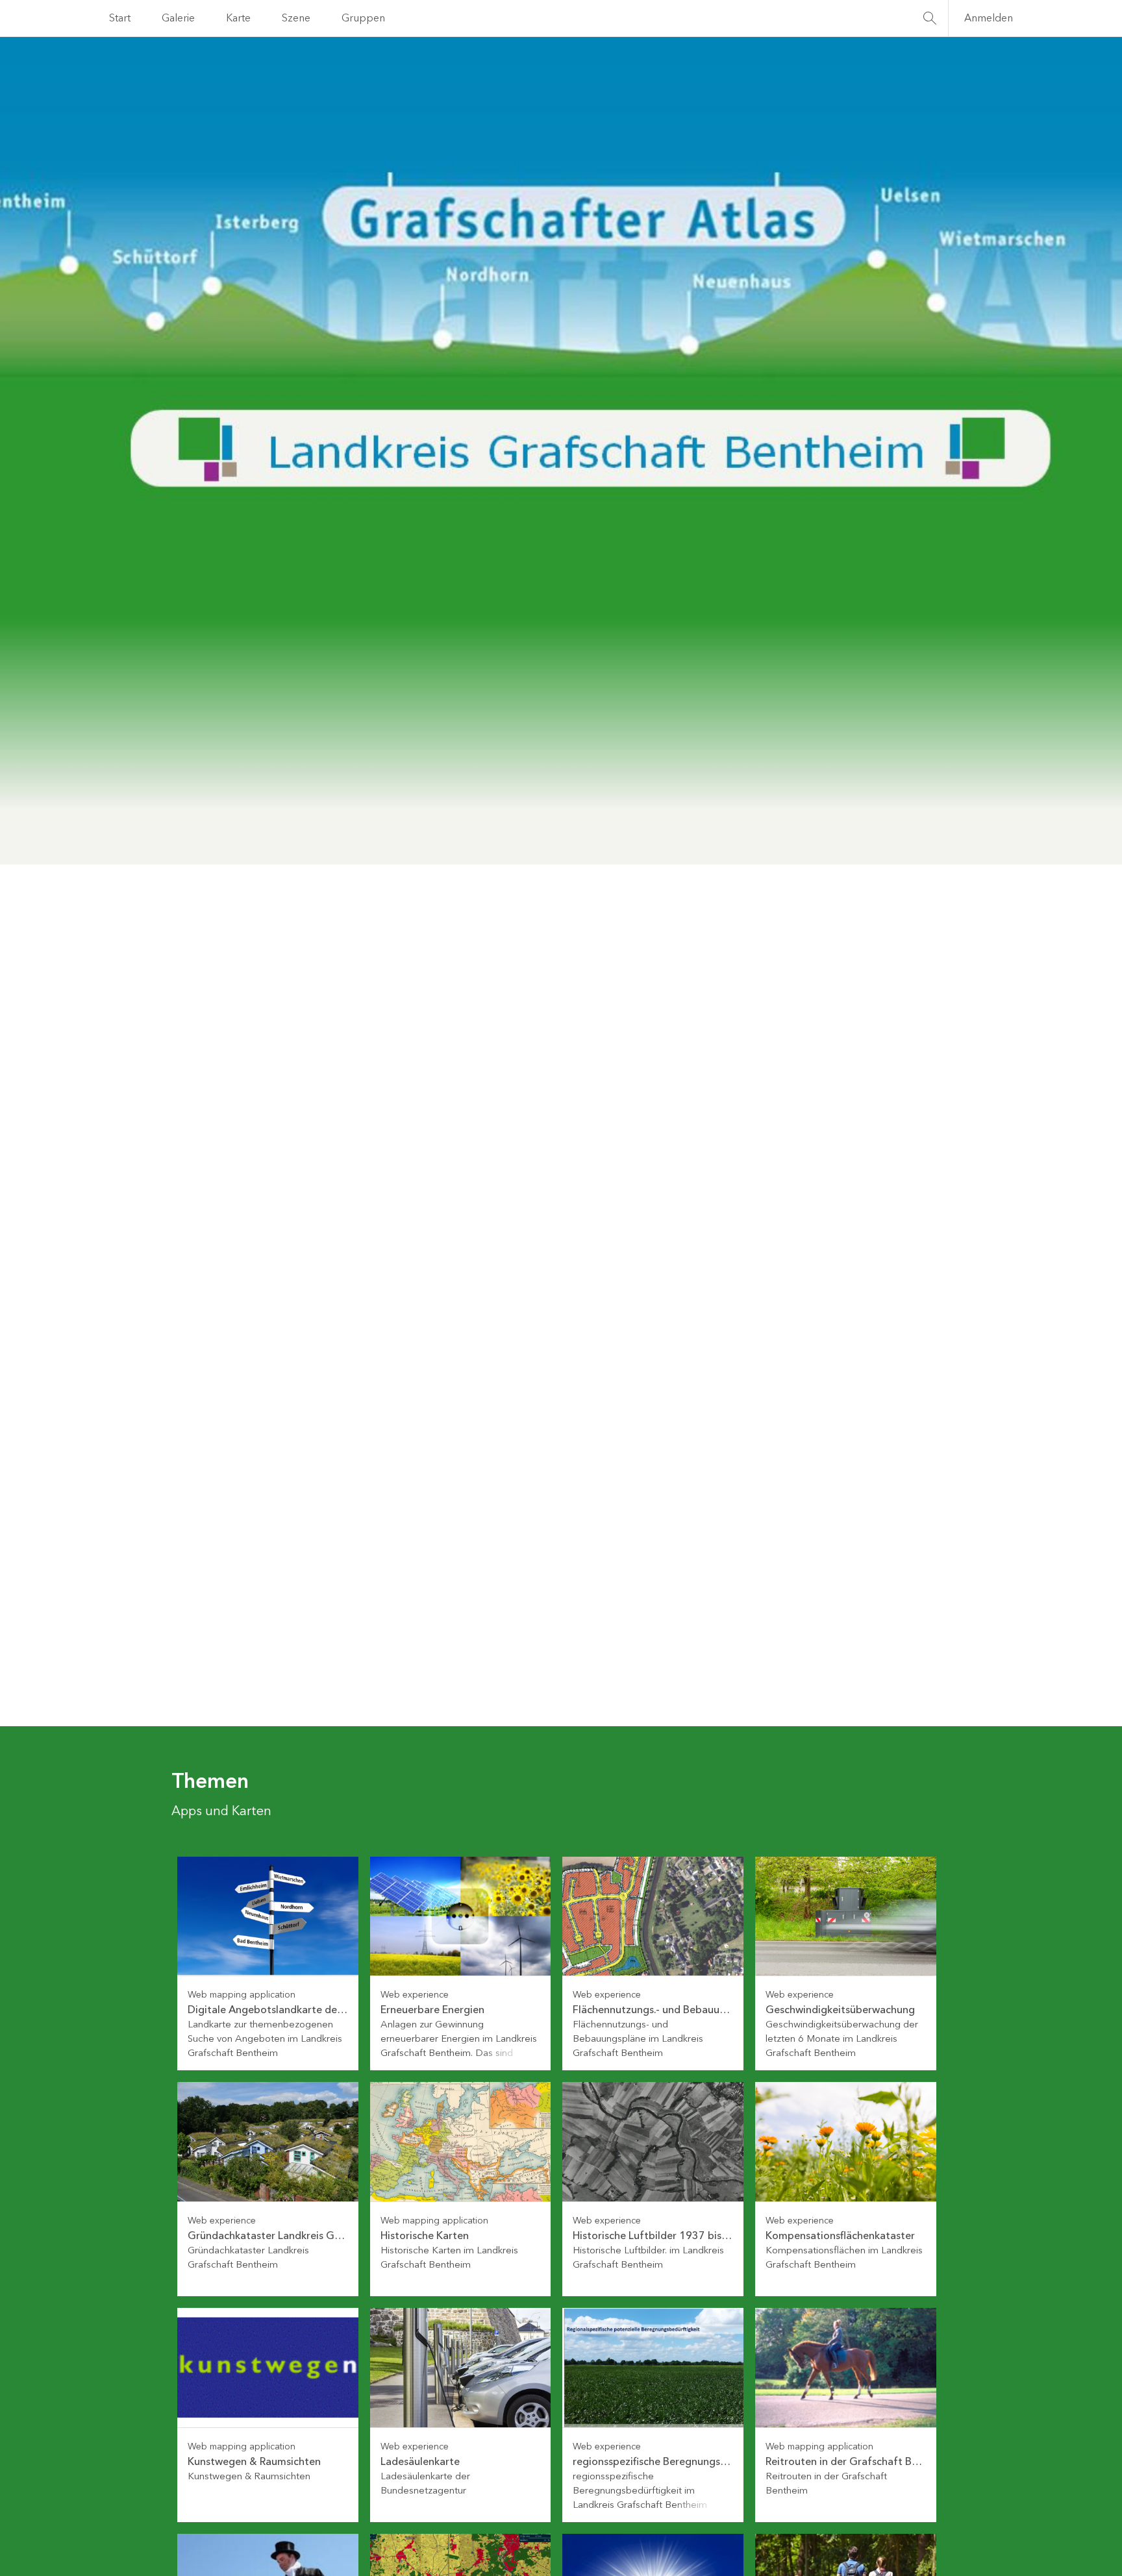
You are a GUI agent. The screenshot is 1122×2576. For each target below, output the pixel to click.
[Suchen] (930, 18)
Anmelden (989, 18)
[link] (268, 1964)
